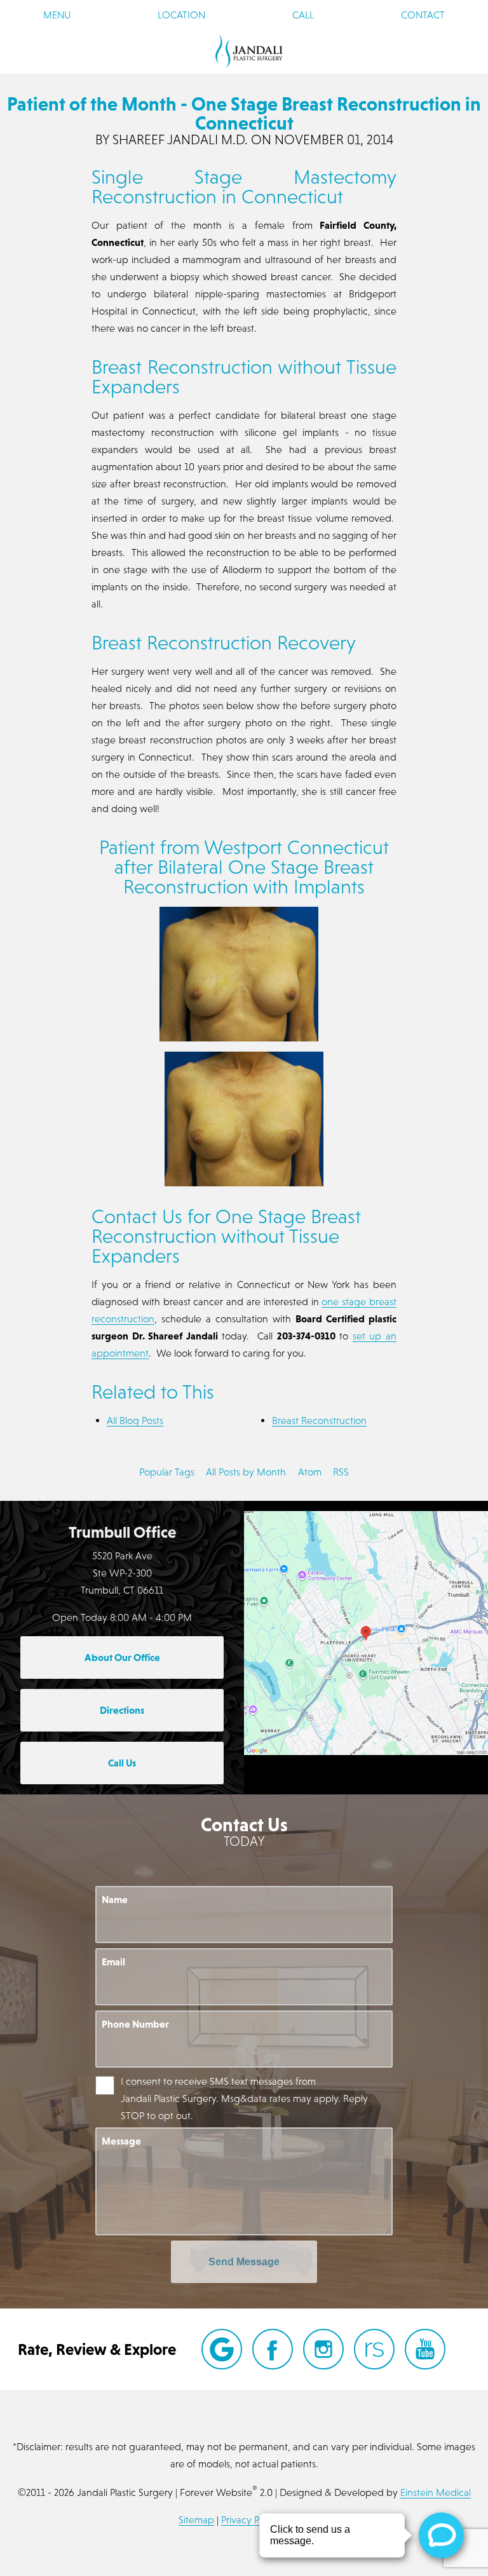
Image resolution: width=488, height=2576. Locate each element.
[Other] (374, 2349)
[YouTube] (425, 2349)
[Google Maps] (222, 2349)
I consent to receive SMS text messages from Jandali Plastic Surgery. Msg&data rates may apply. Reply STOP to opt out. (244, 2098)
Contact (423, 15)
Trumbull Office (122, 1532)
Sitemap (196, 2519)
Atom (310, 1472)
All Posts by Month (246, 1472)
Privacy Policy (250, 2519)
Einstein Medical (436, 2492)
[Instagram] (323, 2349)
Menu (57, 15)
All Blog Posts (135, 1420)
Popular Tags (167, 1472)
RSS (341, 1472)
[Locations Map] (366, 1631)
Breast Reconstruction (319, 1420)
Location (181, 15)
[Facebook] (273, 2349)
